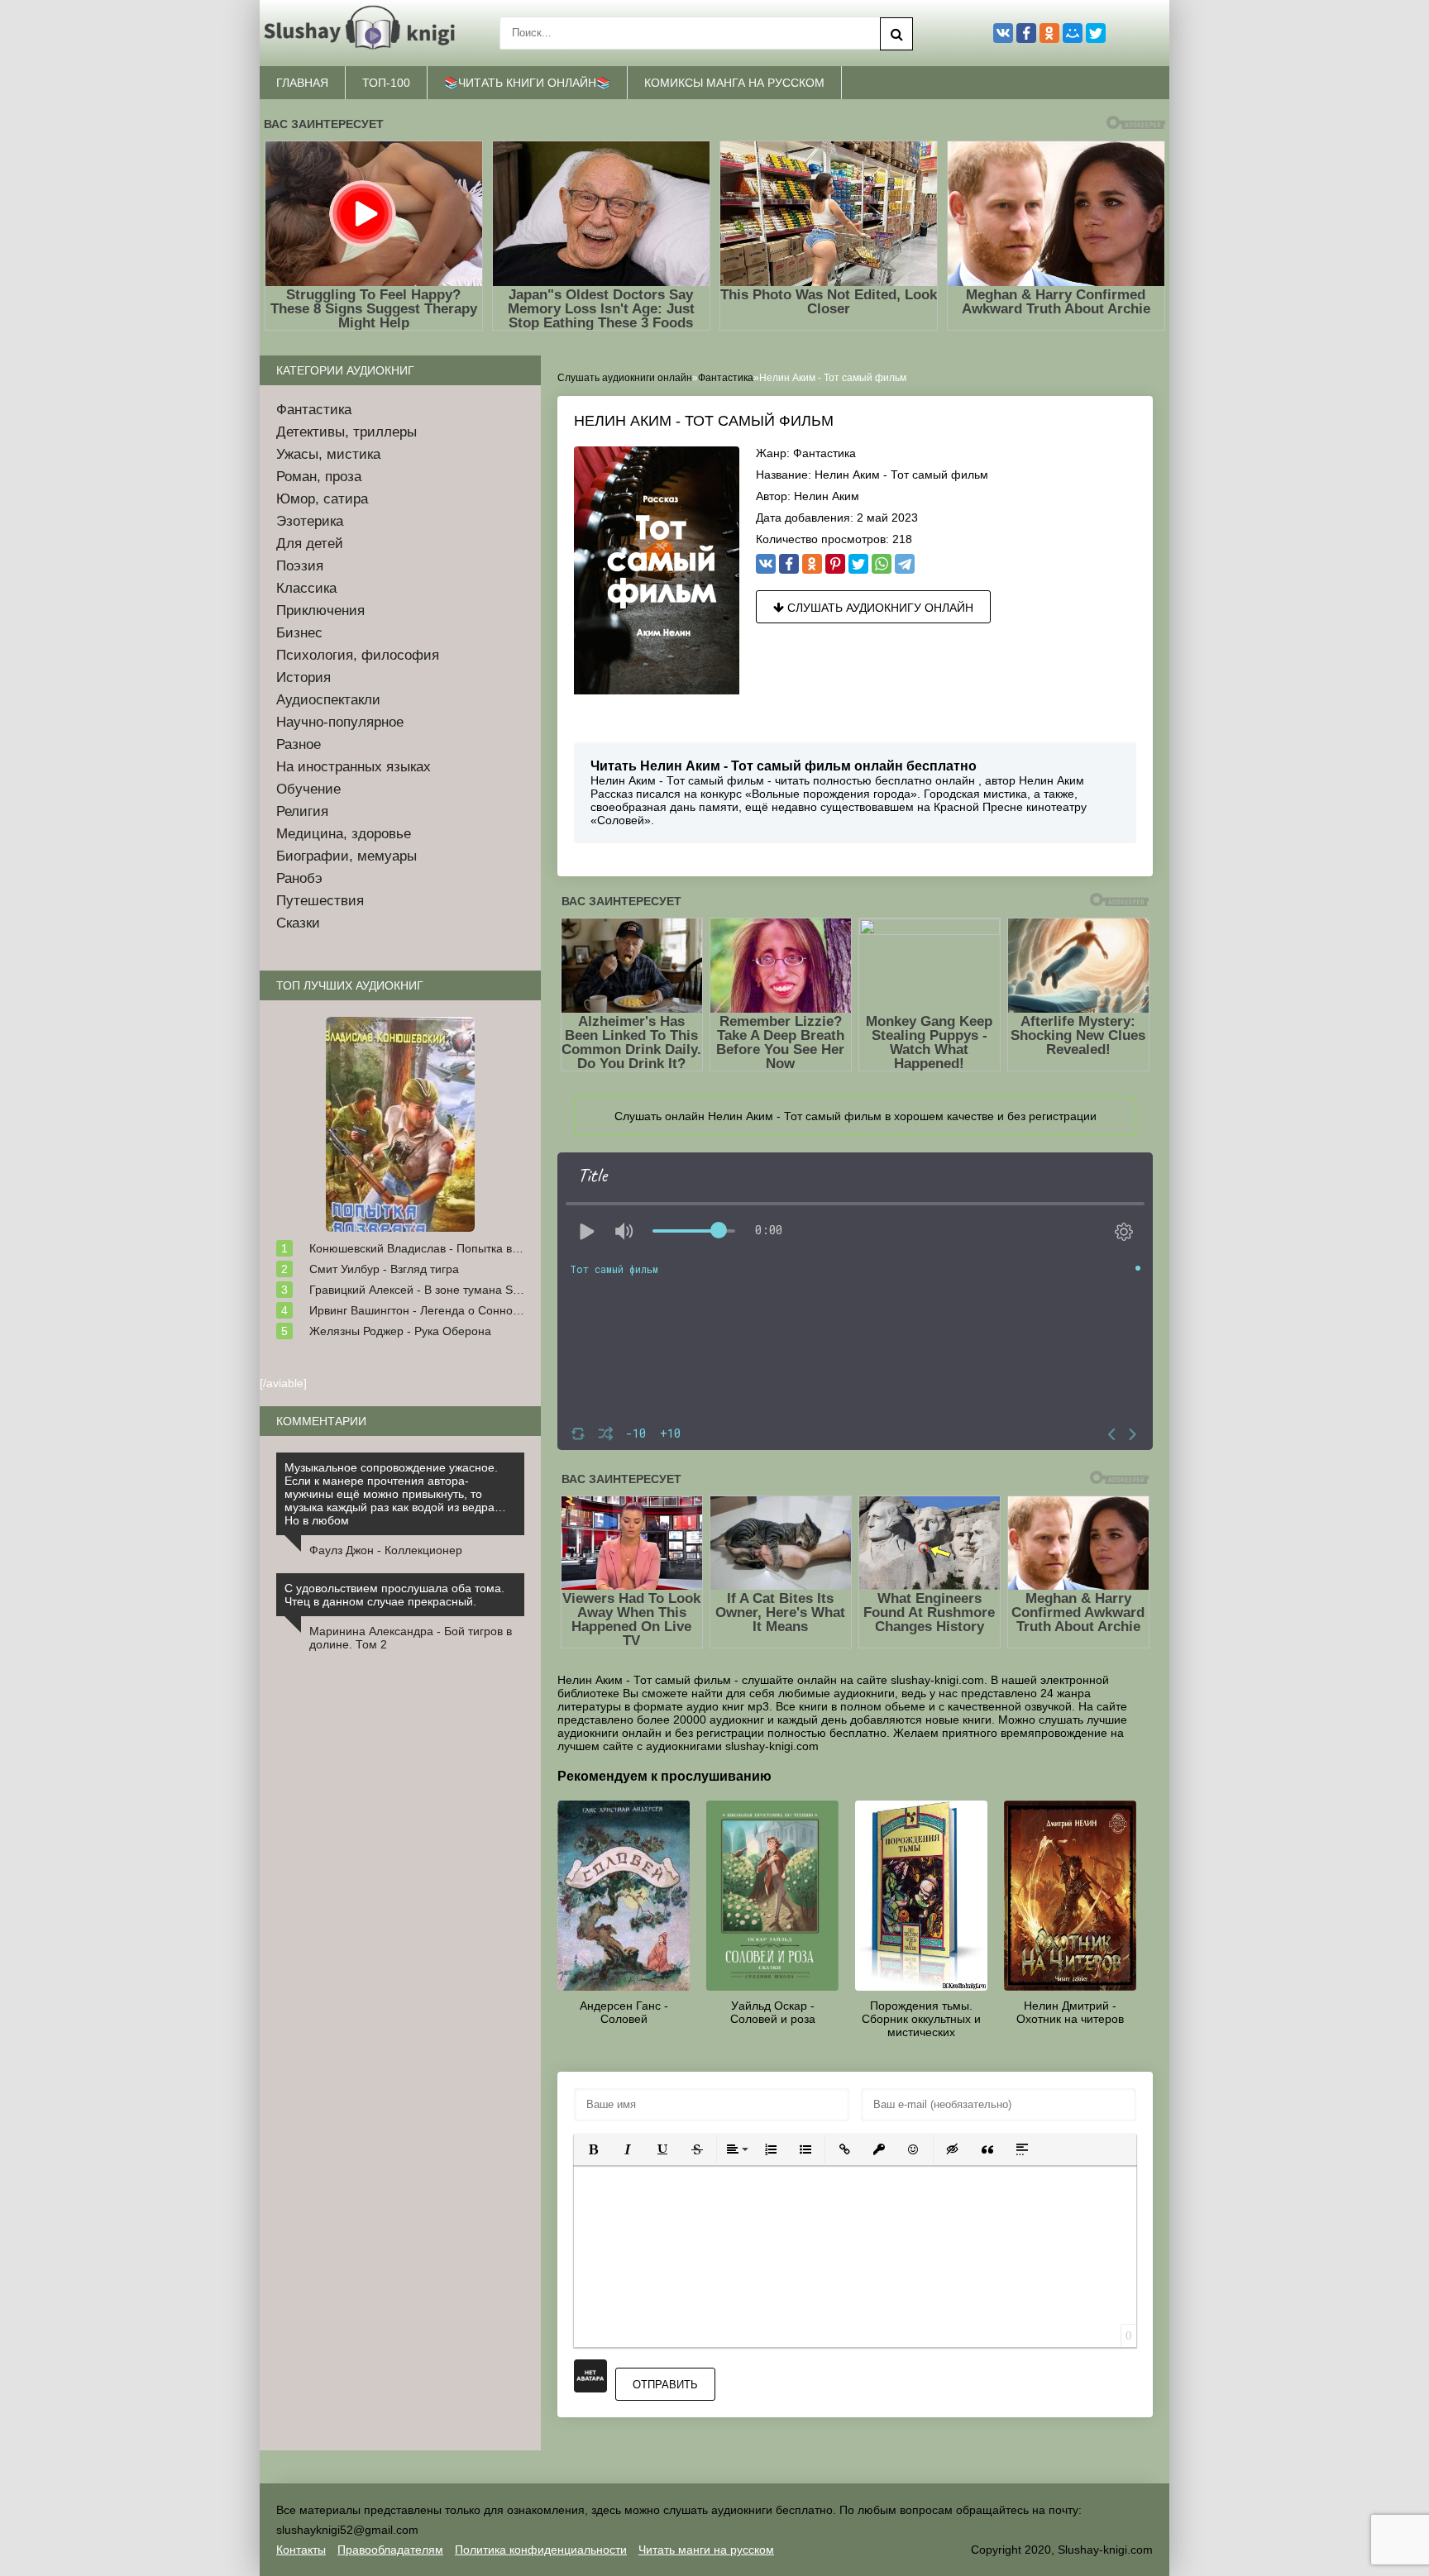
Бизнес (299, 633)
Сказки (298, 923)
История (303, 677)
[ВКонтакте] (766, 564)
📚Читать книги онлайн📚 (527, 83)
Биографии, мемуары (346, 856)
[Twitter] (858, 564)
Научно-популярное (340, 722)
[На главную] (363, 33)
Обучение (308, 789)
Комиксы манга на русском (734, 83)
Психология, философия (358, 655)
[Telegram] (905, 564)
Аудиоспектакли (328, 700)
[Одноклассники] (812, 564)
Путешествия (320, 901)
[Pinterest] (835, 564)
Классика (306, 588)
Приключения (320, 611)
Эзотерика (310, 521)
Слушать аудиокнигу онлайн (879, 608)
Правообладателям (390, 2550)
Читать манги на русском (706, 2550)
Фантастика (824, 453)
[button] (593, 2149)
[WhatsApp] (882, 564)
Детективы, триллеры (346, 432)
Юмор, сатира (322, 499)
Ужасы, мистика (328, 454)
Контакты (301, 2550)
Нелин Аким (827, 496)
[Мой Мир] (1073, 33)
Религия (302, 811)
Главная (302, 83)
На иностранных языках (354, 767)
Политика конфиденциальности (541, 2550)
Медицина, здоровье (344, 834)
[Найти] (896, 34)
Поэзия (300, 566)
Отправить (665, 2385)
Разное (299, 744)
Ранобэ (299, 878)
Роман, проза (319, 477)
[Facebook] (789, 564)
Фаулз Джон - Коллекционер (386, 1550)
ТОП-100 (386, 83)
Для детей (310, 544)
